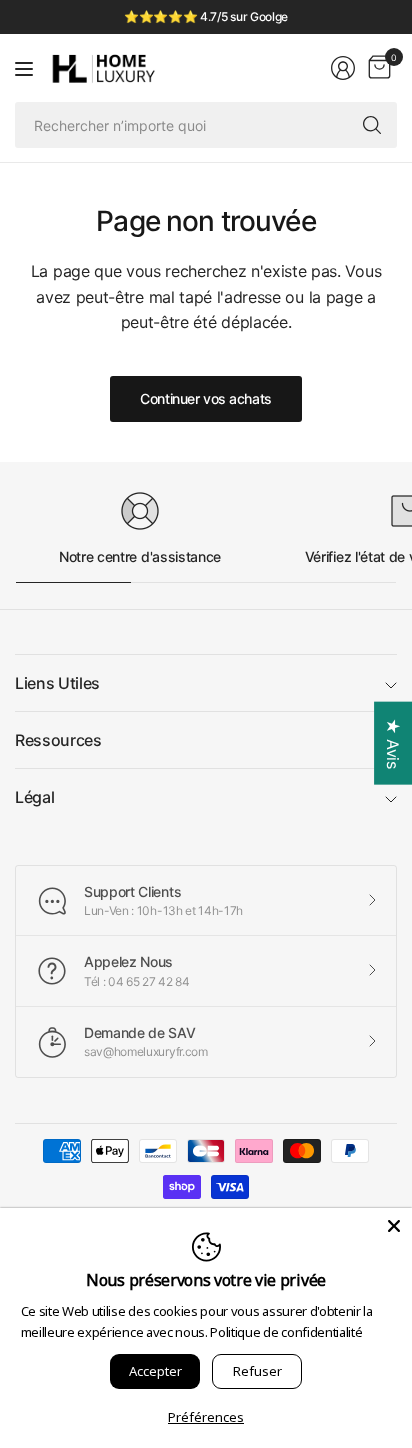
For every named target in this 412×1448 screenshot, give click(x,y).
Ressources (58, 740)
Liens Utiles (57, 683)
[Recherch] (372, 125)
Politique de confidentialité (286, 1332)
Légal (34, 797)
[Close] (394, 1226)
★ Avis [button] (393, 743)
